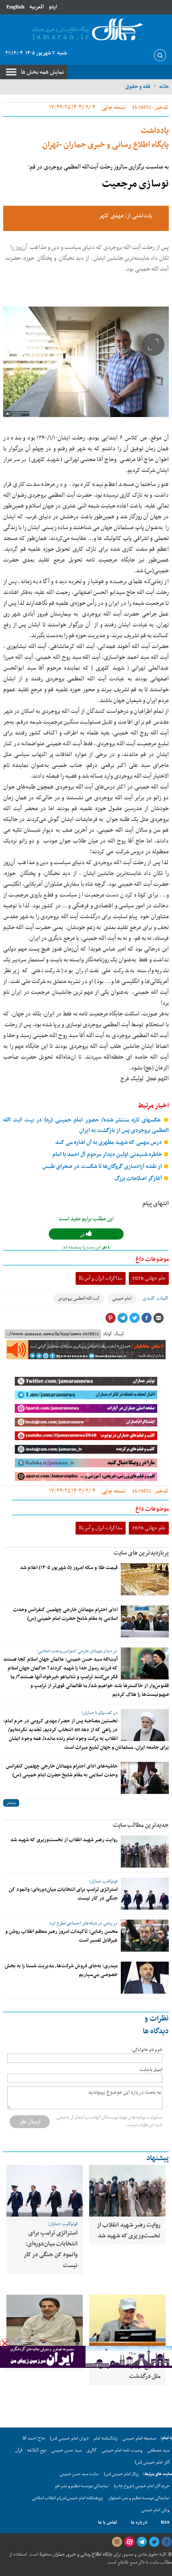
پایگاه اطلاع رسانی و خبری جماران (82, 2554)
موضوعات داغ (152, 1259)
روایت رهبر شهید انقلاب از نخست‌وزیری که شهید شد (64, 1840)
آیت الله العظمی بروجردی (79, 1299)
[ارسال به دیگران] (158, 1318)
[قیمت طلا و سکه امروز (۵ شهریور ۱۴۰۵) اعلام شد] (145, 1579)
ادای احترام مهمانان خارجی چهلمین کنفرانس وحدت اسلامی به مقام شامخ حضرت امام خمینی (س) (65, 1614)
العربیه (37, 7)
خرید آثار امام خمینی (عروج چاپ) (142, 2486)
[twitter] (154, 2542)
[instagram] (117, 2542)
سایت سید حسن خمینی (79, 2474)
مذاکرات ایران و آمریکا (101, 1278)
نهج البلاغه (37, 2450)
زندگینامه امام (106, 2438)
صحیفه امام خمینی (139, 2438)
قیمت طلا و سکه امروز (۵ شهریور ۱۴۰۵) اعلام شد (69, 1568)
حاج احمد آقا (34, 2438)
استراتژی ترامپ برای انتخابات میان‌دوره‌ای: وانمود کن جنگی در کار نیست (51, 2249)
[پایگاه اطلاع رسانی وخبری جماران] (86, 30)
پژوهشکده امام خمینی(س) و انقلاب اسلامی (67, 2498)
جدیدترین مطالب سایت (141, 1825)
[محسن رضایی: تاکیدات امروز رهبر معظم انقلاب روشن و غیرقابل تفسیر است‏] (145, 1936)
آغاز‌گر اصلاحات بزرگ (139, 1179)
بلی (83, 1235)
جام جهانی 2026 (149, 1278)
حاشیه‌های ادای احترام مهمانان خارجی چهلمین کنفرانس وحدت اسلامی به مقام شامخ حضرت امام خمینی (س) (62, 1771)
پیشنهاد (158, 2158)
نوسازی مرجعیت (135, 184)
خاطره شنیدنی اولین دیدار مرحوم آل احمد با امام (108, 1155)
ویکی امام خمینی (155, 2510)
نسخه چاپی (114, 107)
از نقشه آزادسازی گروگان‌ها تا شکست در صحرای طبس (103, 1167)
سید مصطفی (158, 2450)
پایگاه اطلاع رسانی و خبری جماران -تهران (106, 138)
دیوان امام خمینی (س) (69, 2438)
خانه (164, 86)
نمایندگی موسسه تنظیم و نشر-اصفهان (139, 2498)
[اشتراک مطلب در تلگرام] (122, 1318)
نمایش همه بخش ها (42, 72)
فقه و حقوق (138, 86)
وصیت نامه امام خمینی (122, 2450)
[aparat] (129, 2542)
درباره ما (139, 2522)
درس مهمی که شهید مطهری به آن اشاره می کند (109, 1143)
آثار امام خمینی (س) (152, 2462)
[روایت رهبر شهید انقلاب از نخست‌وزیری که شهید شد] (145, 1852)
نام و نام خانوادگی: (147, 2050)
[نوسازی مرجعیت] (86, 362)
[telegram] (142, 2542)
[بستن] (5, 2343)
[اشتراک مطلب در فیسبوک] (146, 1318)
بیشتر (11, 1803)
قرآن (19, 2450)
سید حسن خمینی (66, 2450)
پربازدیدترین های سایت (141, 1553)
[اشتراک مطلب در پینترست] (110, 1318)
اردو (53, 7)
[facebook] (166, 2542)
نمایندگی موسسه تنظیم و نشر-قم (82, 2486)
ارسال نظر (30, 2122)
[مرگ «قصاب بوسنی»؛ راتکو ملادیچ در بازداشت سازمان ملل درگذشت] (127, 2320)
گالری (92, 2450)
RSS (165, 2522)
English (15, 7)
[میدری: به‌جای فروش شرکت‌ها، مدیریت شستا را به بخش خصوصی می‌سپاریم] (145, 1978)
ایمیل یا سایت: (151, 2070)
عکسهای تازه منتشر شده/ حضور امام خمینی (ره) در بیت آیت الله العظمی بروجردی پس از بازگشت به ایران (86, 1125)
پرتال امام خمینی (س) (121, 2474)
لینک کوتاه (113, 1334)
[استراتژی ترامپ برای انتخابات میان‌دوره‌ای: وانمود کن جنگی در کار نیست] (145, 1894)
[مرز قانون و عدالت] (45, 2320)
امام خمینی (122, 1299)
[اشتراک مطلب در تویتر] (134, 1318)
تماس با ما (108, 2522)
